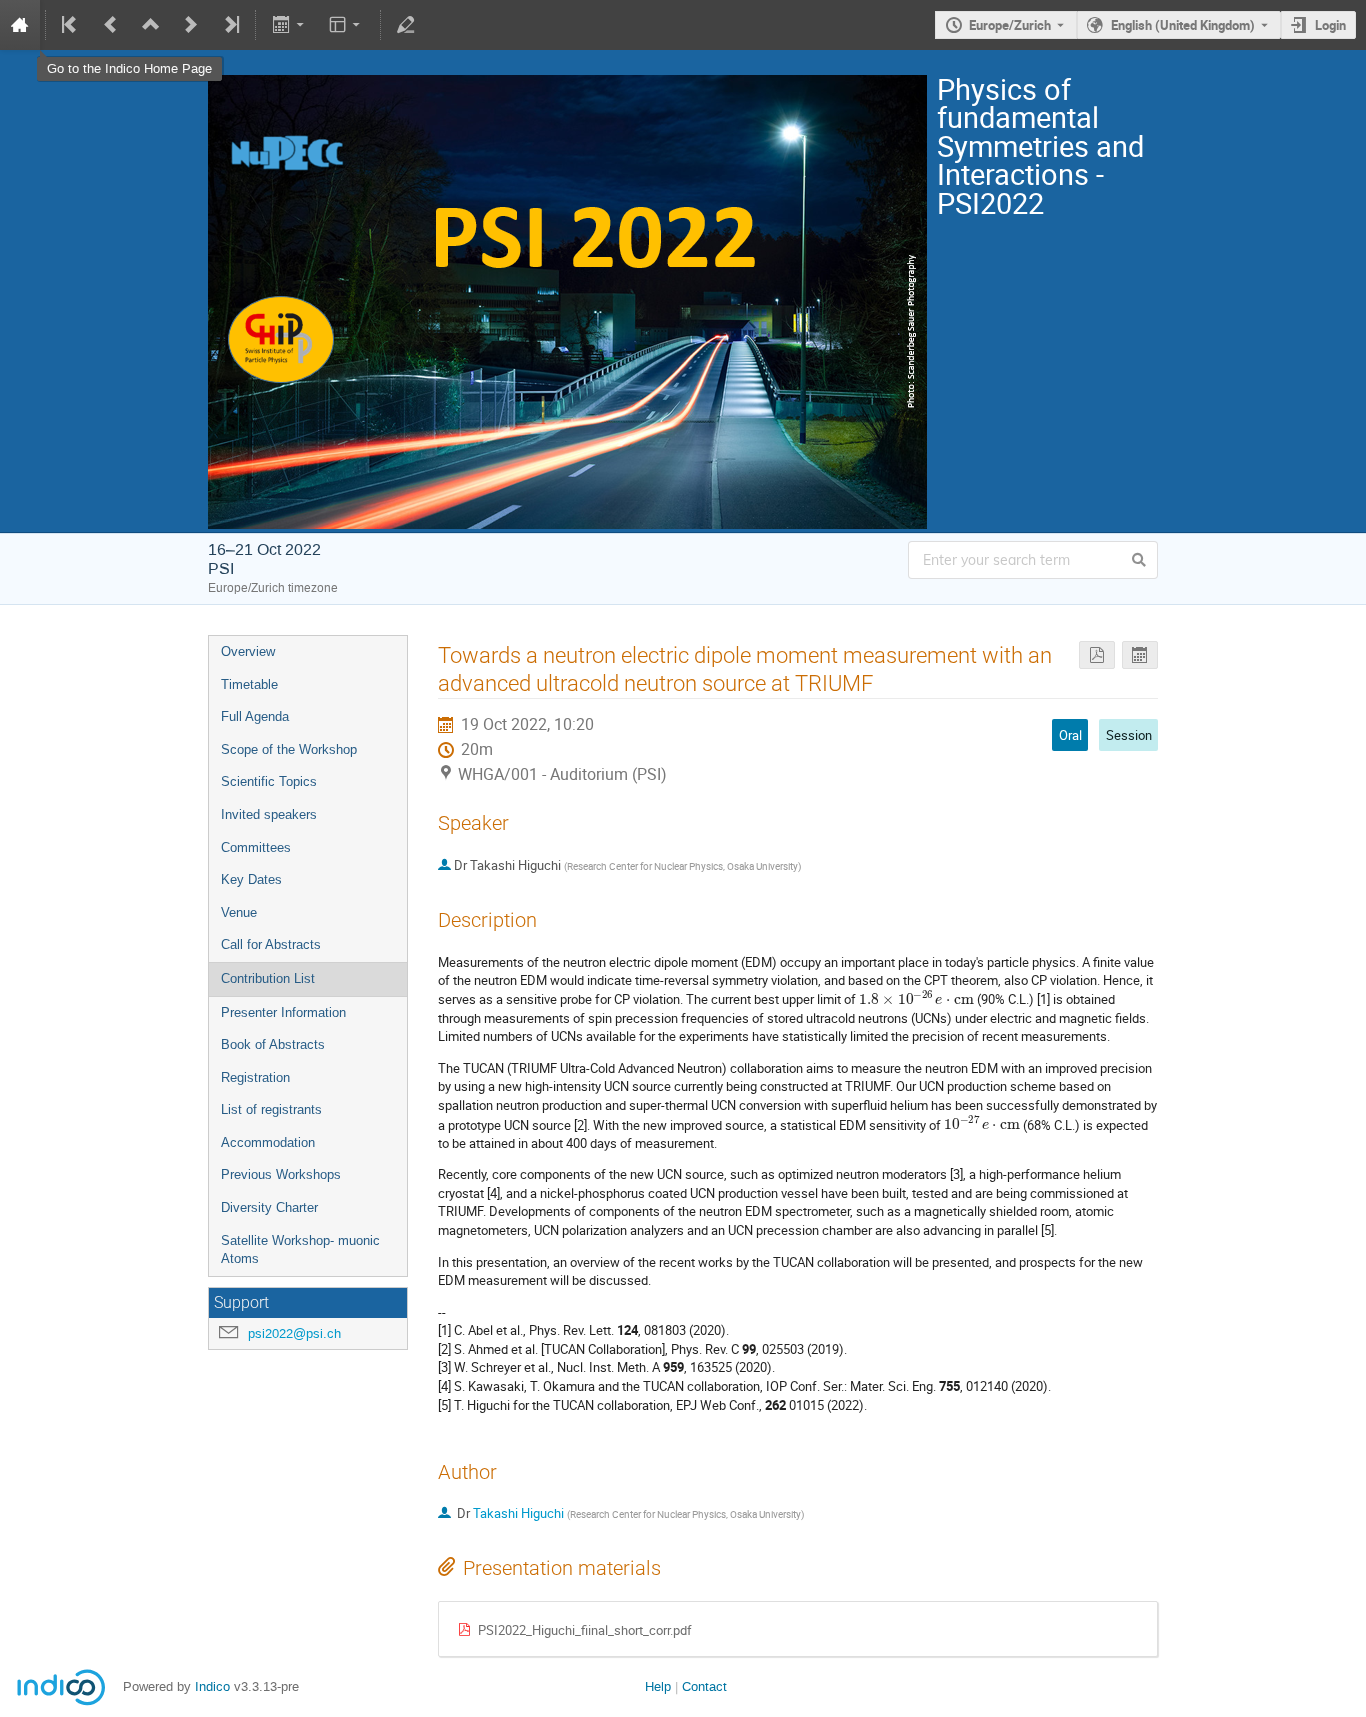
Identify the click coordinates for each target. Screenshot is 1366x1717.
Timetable (249, 684)
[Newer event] (191, 25)
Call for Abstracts (271, 944)
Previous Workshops (281, 1174)
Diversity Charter (269, 1207)
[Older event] (111, 25)
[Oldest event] (71, 25)
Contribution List (268, 978)
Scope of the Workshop (289, 749)
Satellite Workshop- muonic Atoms (300, 1250)
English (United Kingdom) (1183, 25)
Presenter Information (283, 1012)
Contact (704, 1686)
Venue (239, 912)
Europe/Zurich (1010, 25)
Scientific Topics (269, 781)
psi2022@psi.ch (294, 1333)
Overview (248, 651)
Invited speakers (269, 814)
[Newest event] (230, 25)
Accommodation (268, 1142)
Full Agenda (255, 716)
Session (1129, 735)
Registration (255, 1077)
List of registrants (271, 1109)
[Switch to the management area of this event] (406, 25)
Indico (212, 1686)
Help (658, 1686)
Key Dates (251, 879)
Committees (256, 847)
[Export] (289, 25)
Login (1330, 25)
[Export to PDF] (1097, 655)
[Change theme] (346, 25)
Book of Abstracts (273, 1044)
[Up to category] (151, 25)
